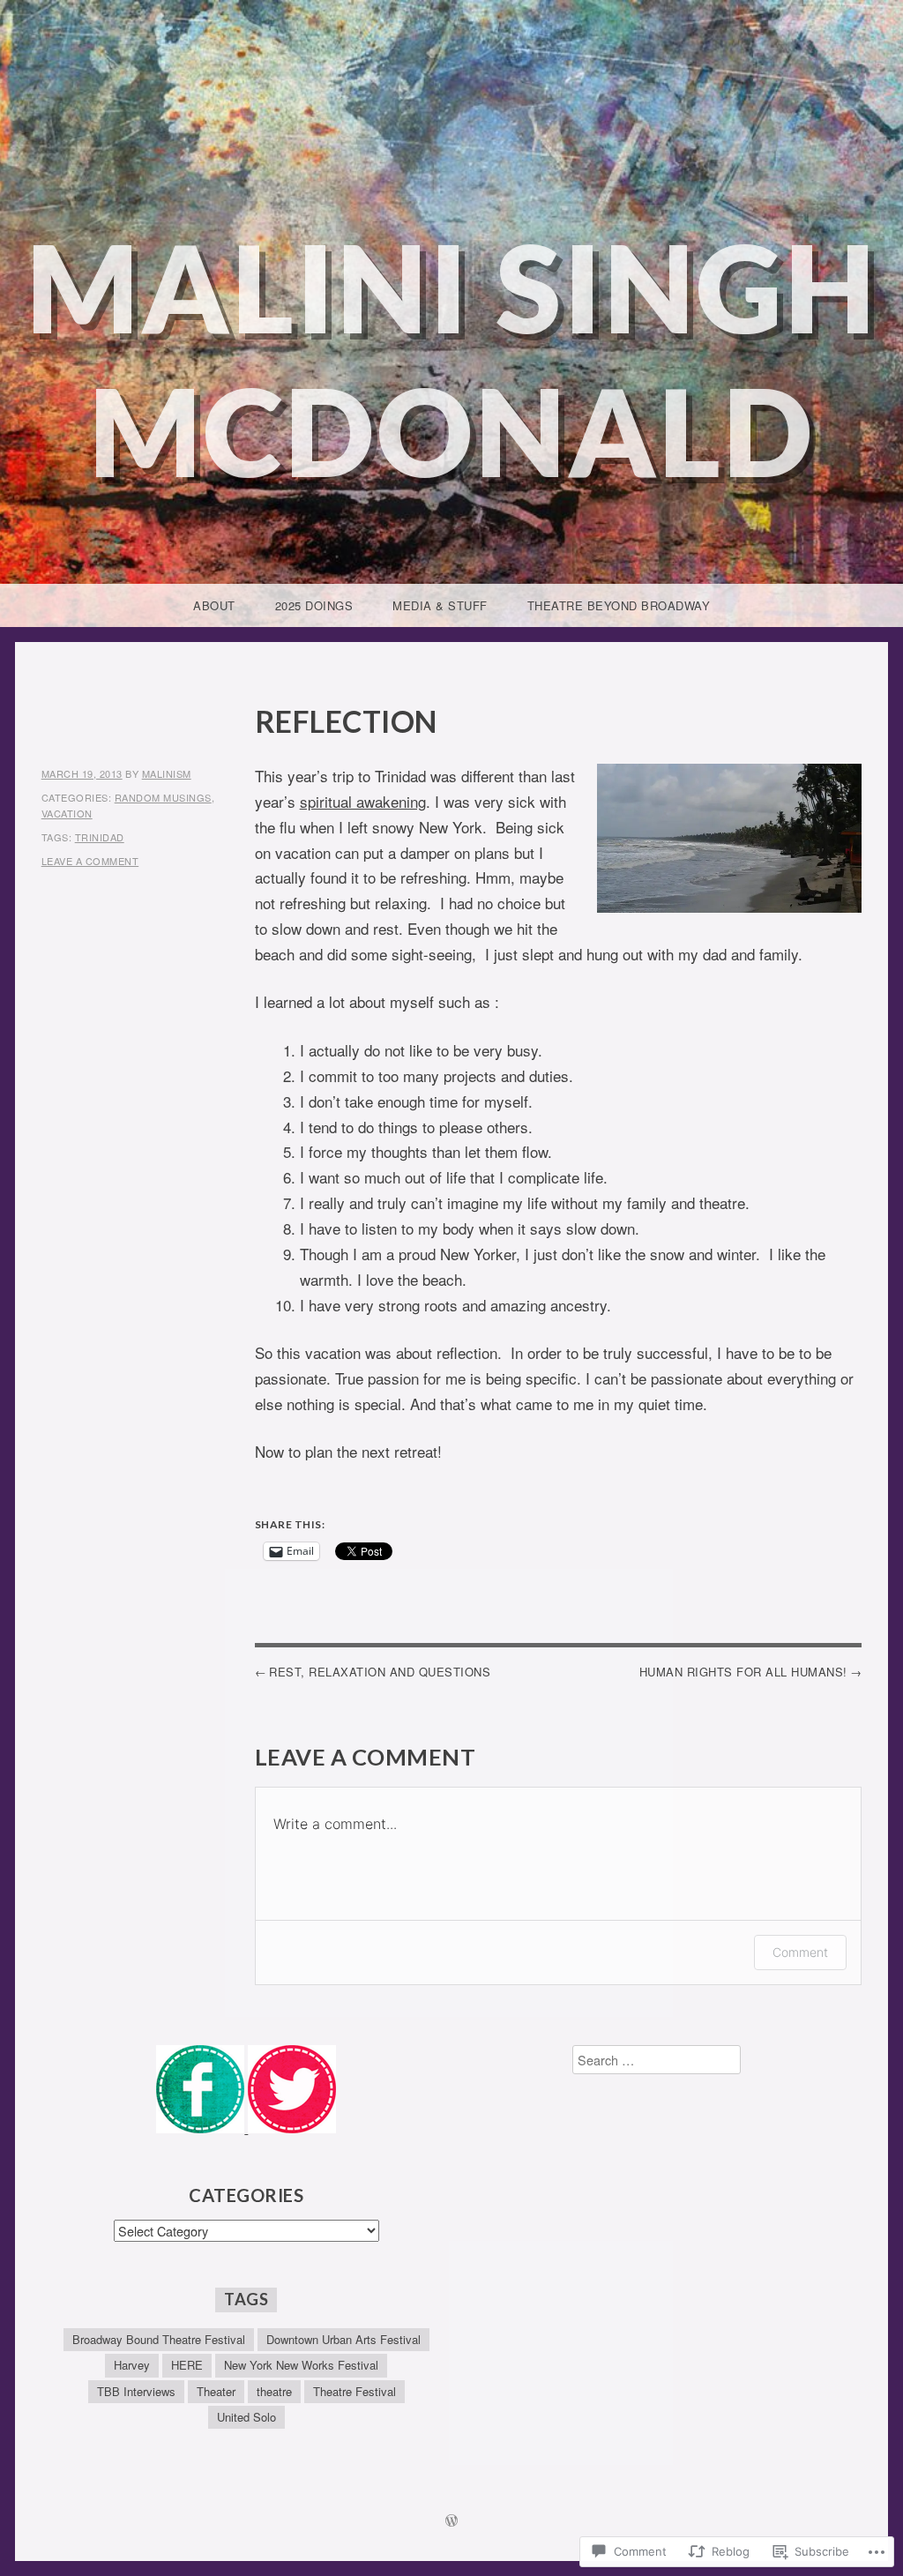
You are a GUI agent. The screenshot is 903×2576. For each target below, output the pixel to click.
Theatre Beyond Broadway (619, 605)
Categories (246, 2195)
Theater (216, 2391)
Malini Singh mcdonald (452, 359)
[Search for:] (657, 2060)
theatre (274, 2391)
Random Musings (163, 797)
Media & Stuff (440, 605)
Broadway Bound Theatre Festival (159, 2339)
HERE (187, 2365)
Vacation (67, 813)
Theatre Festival (354, 2391)
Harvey (132, 2365)
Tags (246, 2299)
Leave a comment (90, 861)
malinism (167, 773)
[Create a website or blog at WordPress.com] (451, 2521)
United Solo (246, 2417)
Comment (800, 1952)
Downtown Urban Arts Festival (343, 2339)
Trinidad (100, 837)
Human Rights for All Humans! (743, 1672)
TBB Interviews (136, 2391)
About (214, 605)
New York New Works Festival (301, 2365)
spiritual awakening (363, 801)
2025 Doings (314, 605)
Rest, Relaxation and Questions (380, 1672)
